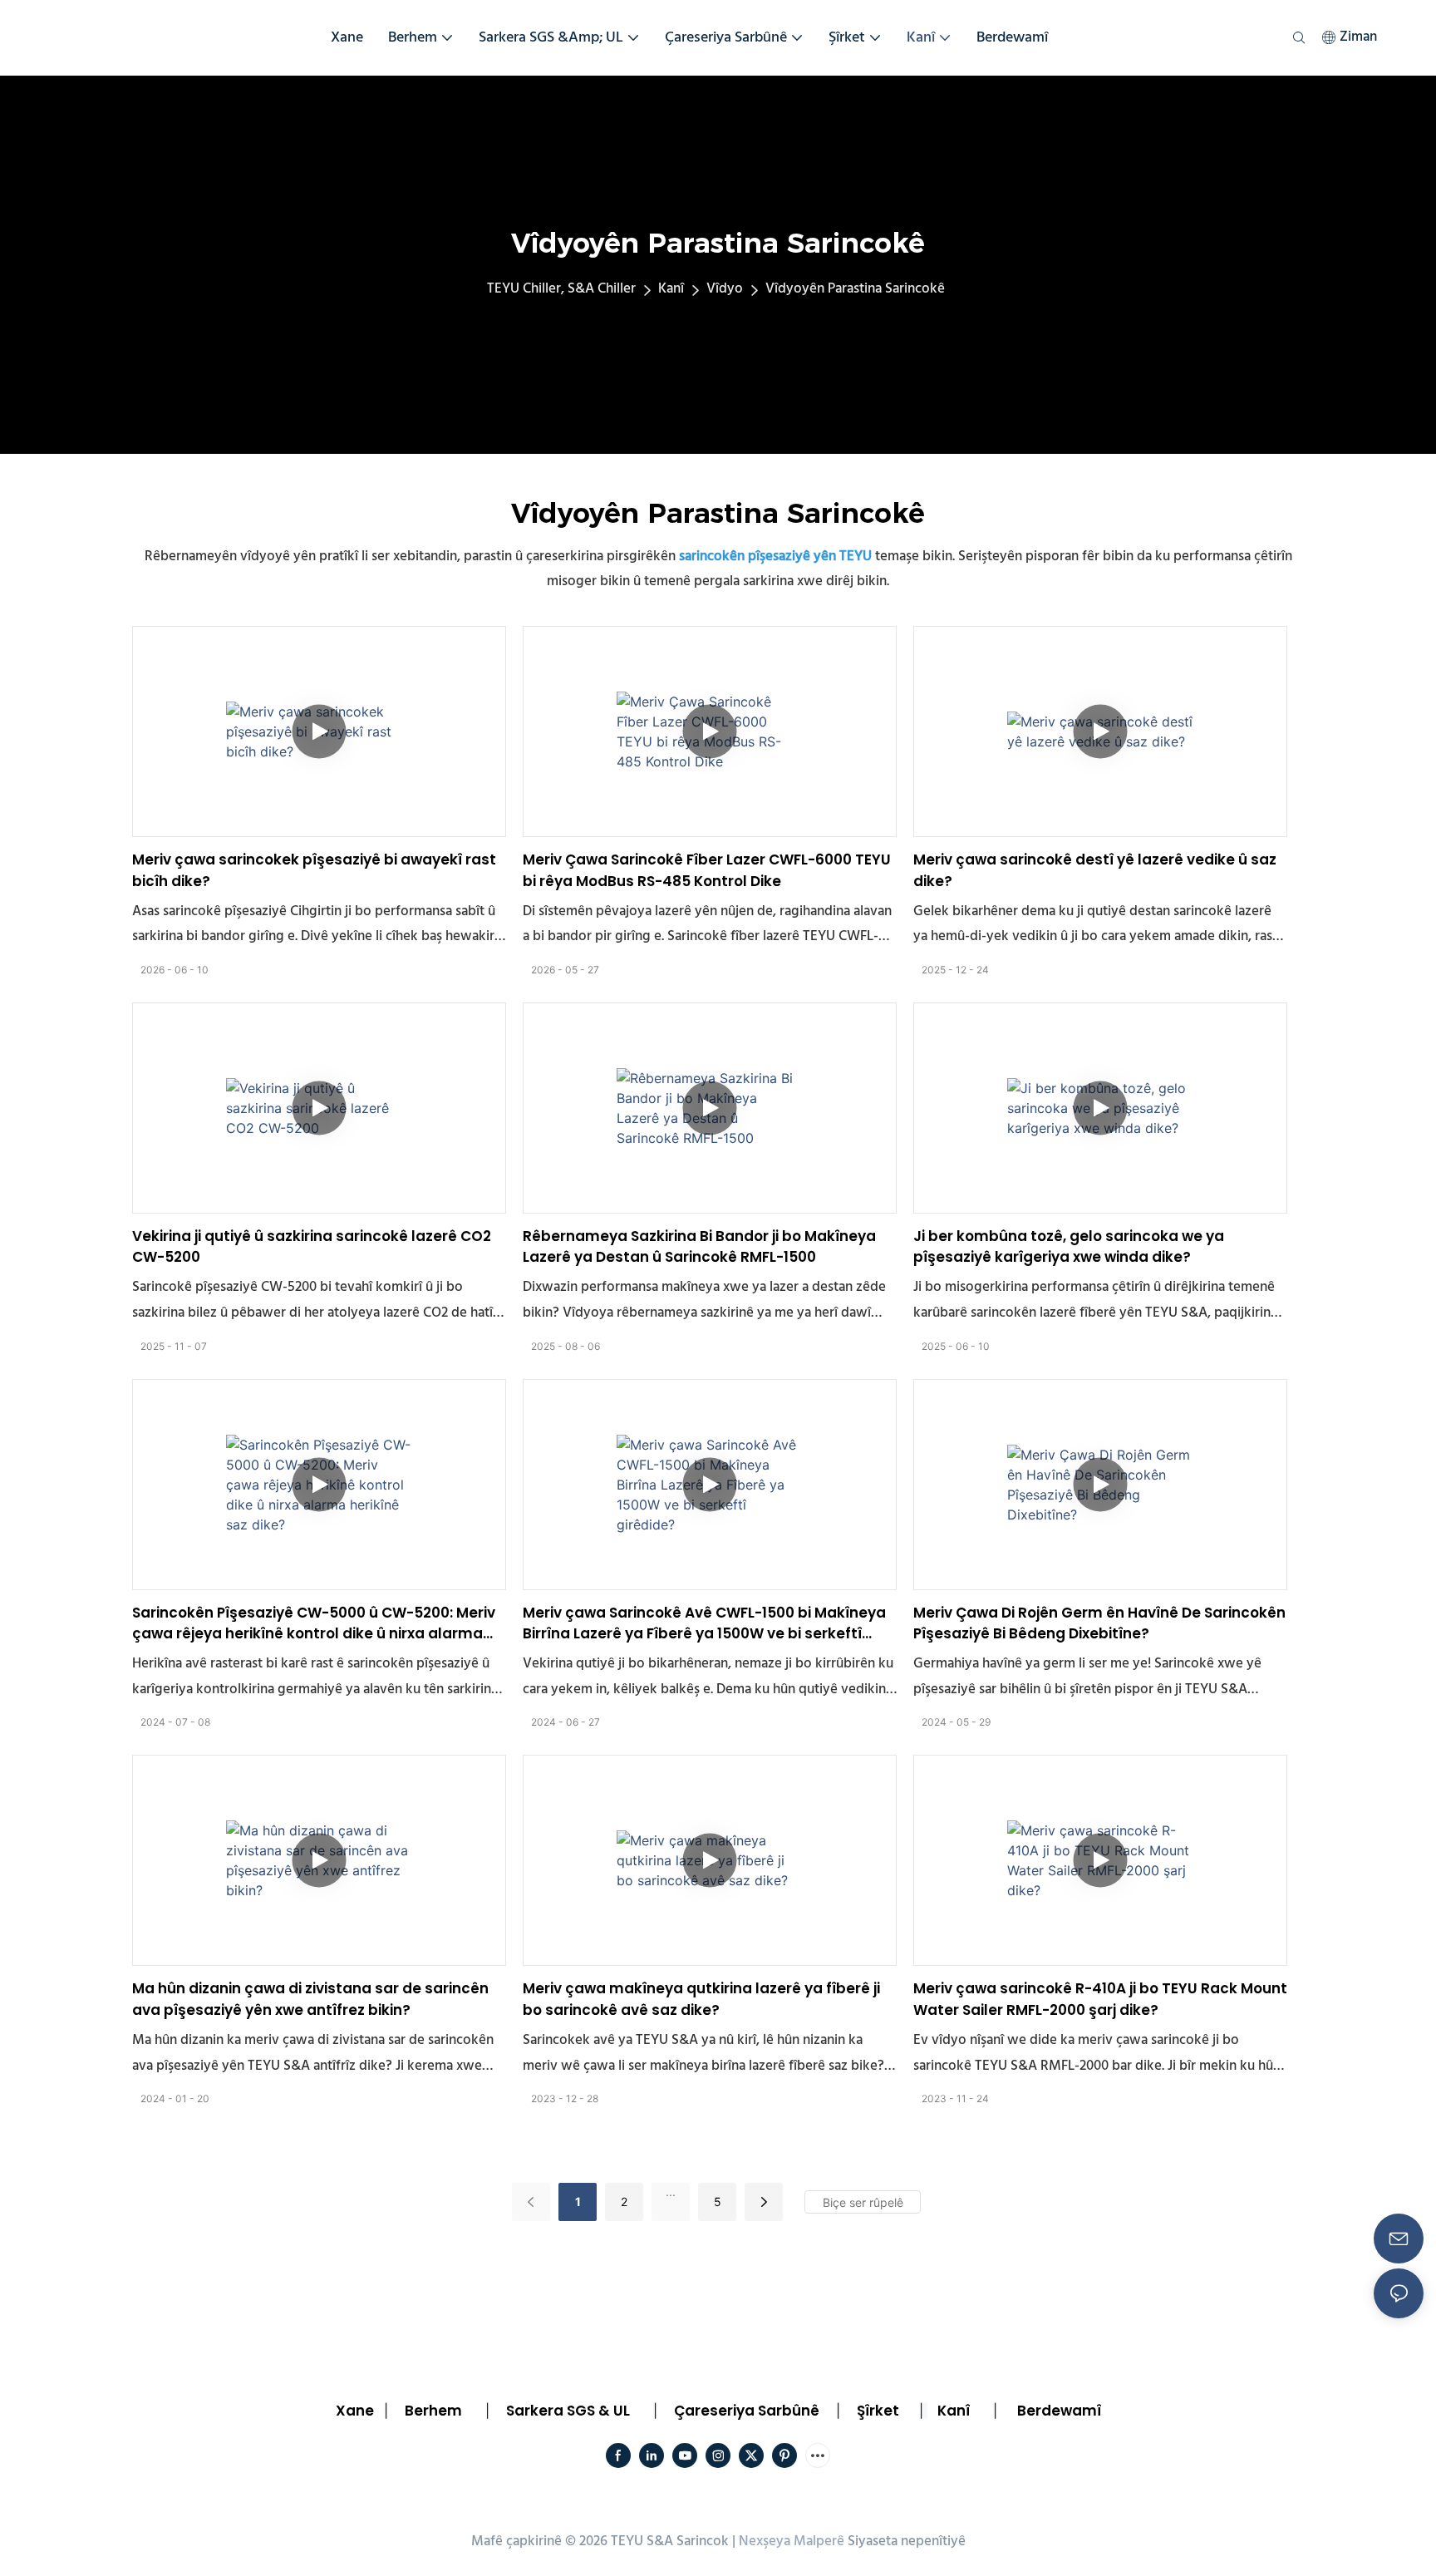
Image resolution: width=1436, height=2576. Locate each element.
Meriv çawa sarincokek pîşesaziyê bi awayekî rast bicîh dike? (314, 870)
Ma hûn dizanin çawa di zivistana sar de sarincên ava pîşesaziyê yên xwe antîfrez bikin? (310, 1999)
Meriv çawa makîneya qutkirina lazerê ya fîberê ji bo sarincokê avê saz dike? (701, 1999)
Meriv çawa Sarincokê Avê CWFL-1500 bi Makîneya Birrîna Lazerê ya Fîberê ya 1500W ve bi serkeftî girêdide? (704, 1624)
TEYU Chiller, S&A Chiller (561, 289)
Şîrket (878, 2411)
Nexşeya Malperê (792, 2542)
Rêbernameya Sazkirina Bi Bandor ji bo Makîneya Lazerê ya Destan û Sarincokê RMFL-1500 (699, 1247)
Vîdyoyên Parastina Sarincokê (855, 289)
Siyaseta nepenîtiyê (907, 2542)
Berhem (433, 2411)
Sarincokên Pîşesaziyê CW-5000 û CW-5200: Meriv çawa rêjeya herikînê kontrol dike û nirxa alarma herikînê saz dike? (314, 1624)
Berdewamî (1059, 2411)
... (671, 2192)
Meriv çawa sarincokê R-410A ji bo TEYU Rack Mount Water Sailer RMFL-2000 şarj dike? (1100, 1999)
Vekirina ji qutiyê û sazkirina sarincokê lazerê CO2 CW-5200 (312, 1247)
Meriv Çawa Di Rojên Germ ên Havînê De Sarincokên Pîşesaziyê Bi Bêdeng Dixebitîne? (1099, 1623)
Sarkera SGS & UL (568, 2411)
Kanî (671, 289)
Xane (355, 2411)
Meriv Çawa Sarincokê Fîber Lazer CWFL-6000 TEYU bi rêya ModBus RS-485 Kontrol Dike (707, 870)
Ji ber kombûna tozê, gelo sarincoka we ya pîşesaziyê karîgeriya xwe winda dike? (1069, 1247)
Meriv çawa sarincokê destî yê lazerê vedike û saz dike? (1095, 870)
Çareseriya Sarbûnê (747, 2411)
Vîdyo (725, 289)
